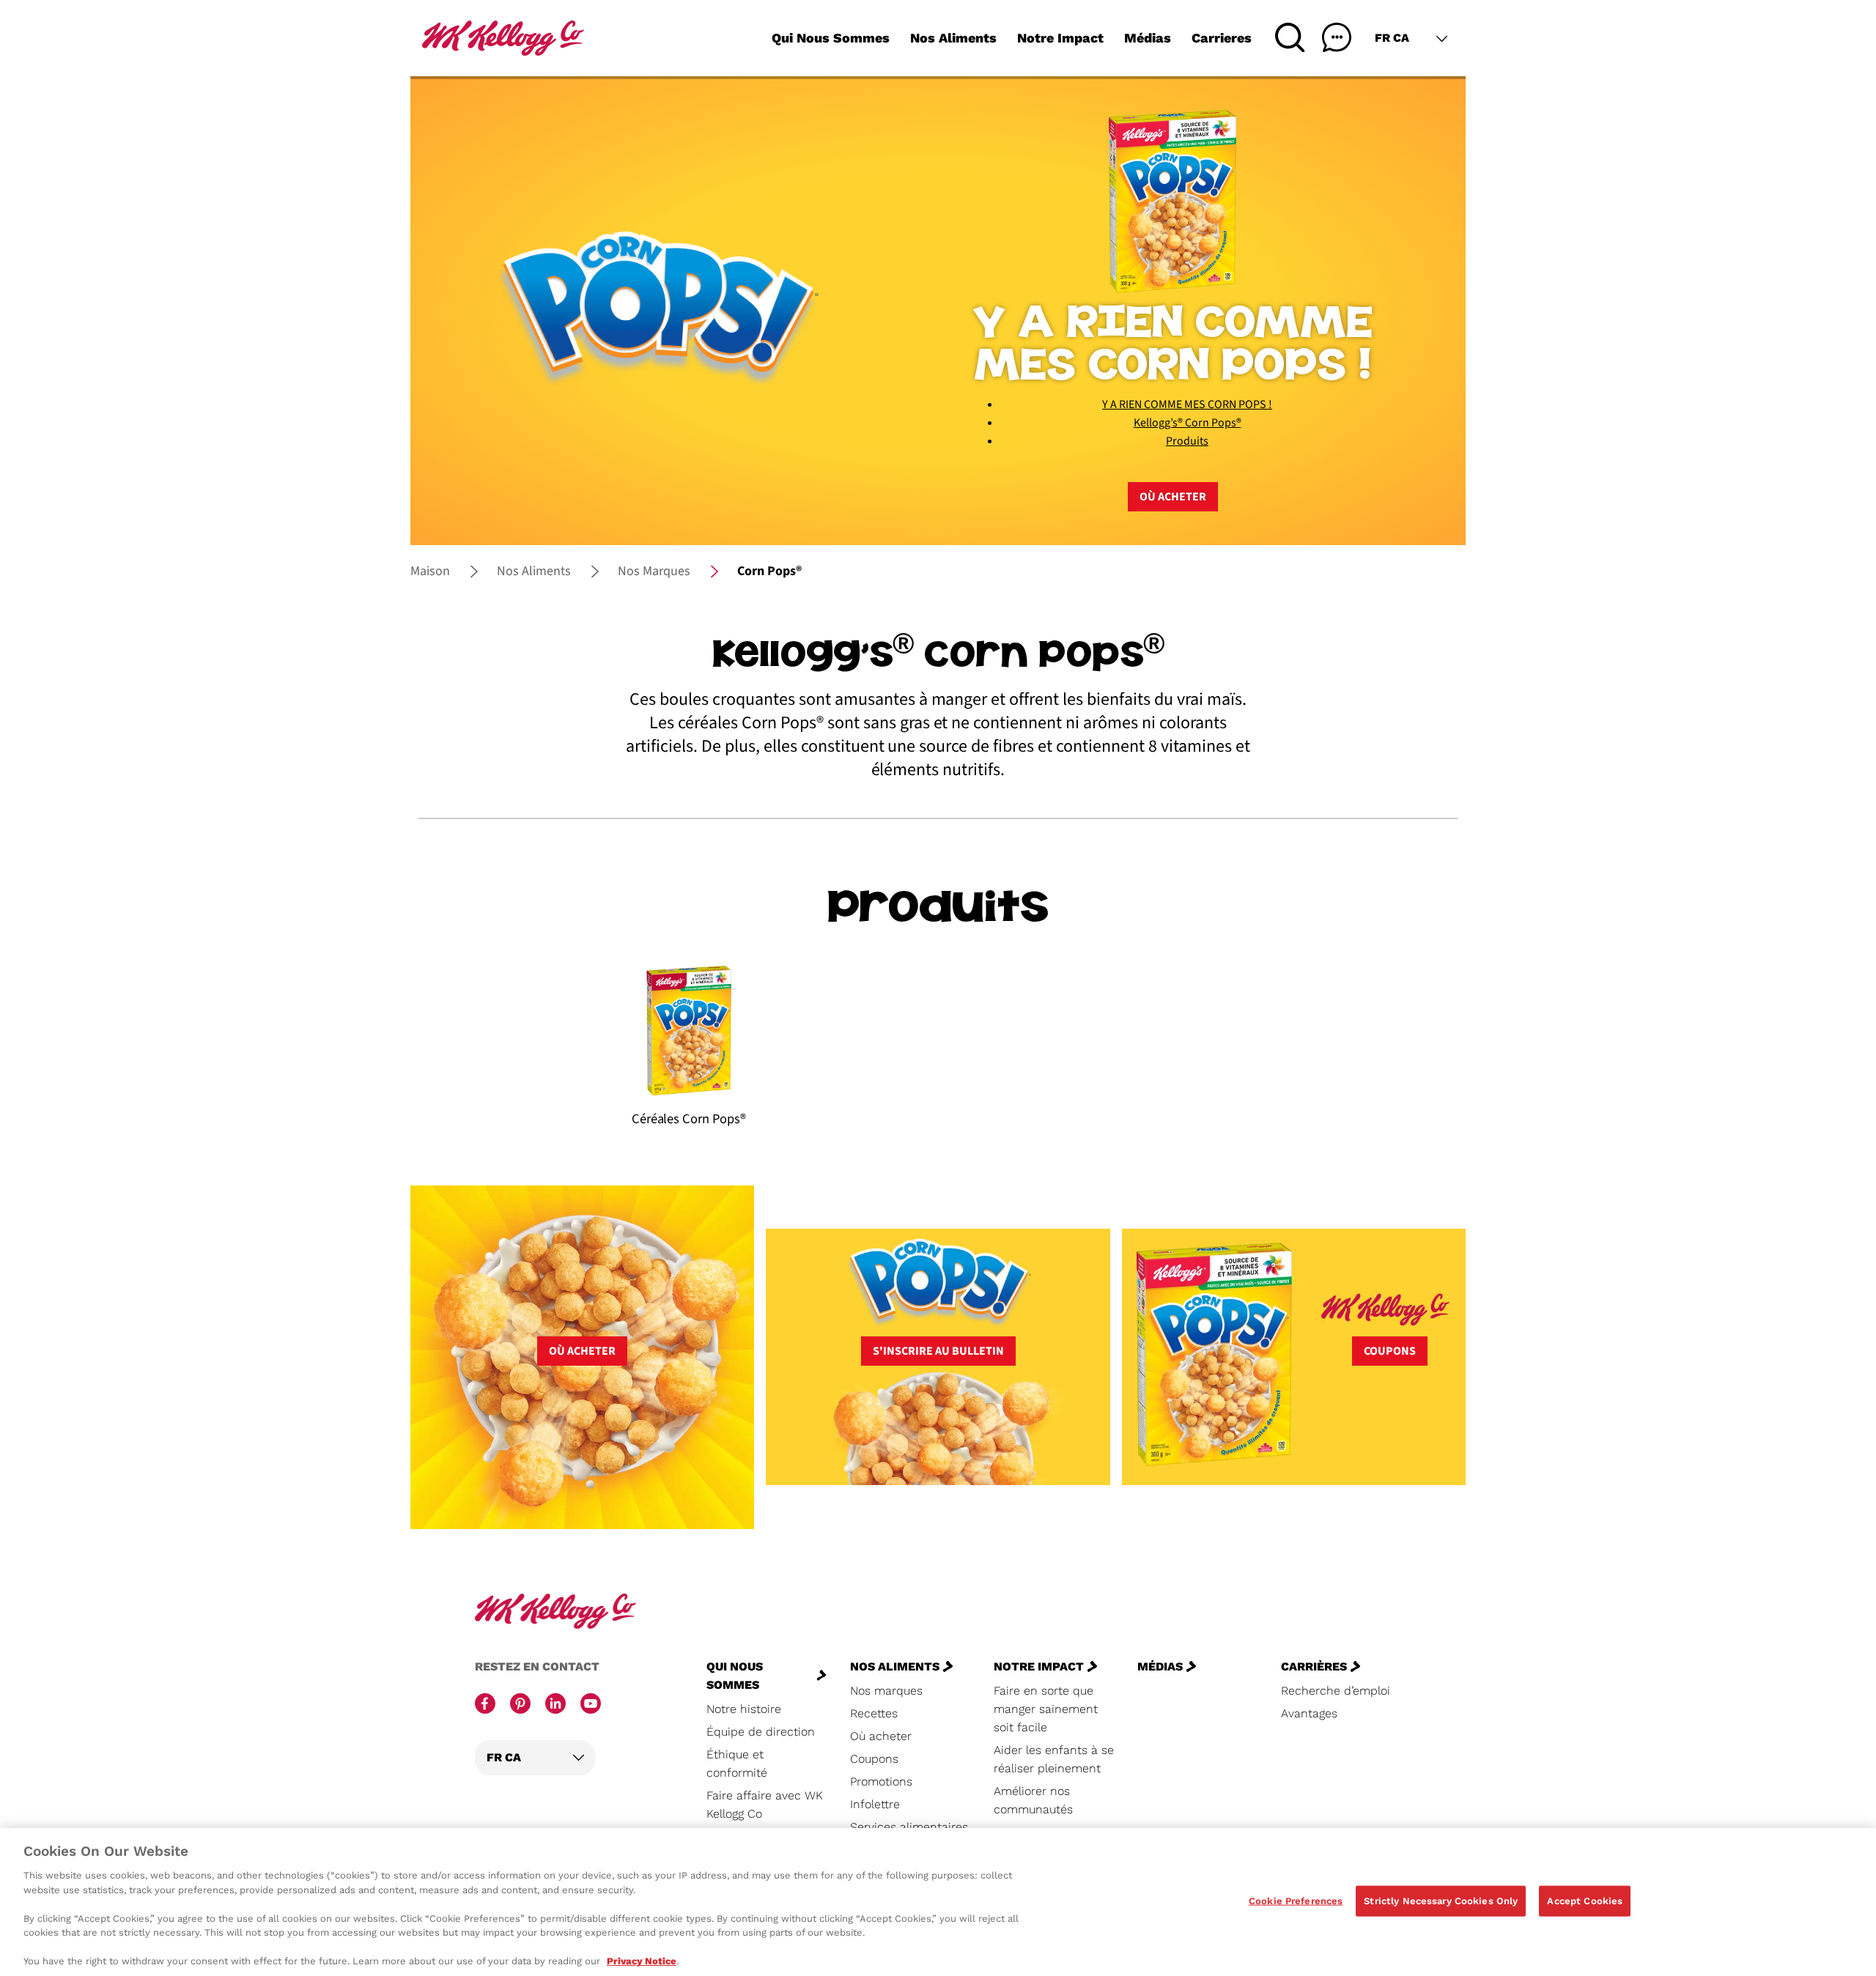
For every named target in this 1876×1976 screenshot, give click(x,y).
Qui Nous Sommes (831, 38)
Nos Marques (654, 571)
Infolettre (875, 1804)
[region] (938, 1902)
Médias (1148, 38)
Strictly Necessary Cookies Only (1441, 1901)
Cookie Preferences (1296, 1901)
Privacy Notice (642, 1961)
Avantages (1309, 1713)
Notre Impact (1060, 38)
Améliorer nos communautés (1033, 1800)
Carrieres (1222, 38)
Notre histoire (744, 1709)
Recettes (874, 1713)
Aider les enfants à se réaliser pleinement (1054, 1759)
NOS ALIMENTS (895, 1666)
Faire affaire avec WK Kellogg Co (765, 1805)
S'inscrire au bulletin (938, 1351)
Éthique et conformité (737, 1764)
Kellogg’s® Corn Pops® (1188, 423)
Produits (1187, 441)
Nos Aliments (953, 38)
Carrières (1314, 1666)
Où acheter (1173, 497)
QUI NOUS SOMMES (735, 1676)
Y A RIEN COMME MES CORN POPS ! (1187, 404)
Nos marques (886, 1691)
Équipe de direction (761, 1732)
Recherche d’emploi (1336, 1691)
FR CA (1392, 38)
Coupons (1390, 1351)
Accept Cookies (1585, 1901)
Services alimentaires (909, 1827)
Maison (430, 571)
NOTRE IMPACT (1039, 1666)
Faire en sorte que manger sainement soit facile (1046, 1709)
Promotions (881, 1781)
